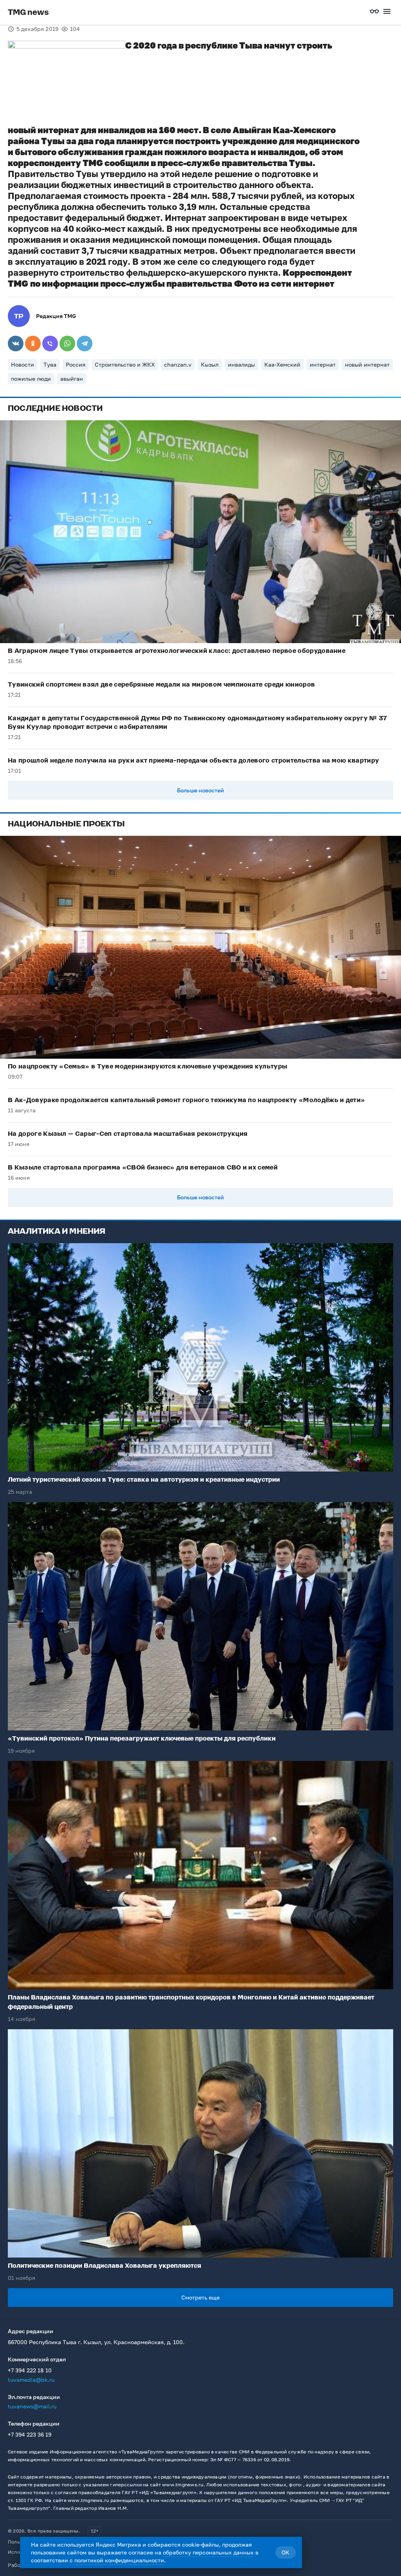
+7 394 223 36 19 (30, 2434)
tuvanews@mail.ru (32, 2406)
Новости (23, 364)
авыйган (72, 379)
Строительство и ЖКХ (125, 364)
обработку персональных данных (208, 2552)
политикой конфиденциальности (119, 2560)
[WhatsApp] (67, 343)
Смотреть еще (200, 2297)
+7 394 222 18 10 (30, 2370)
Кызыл (210, 364)
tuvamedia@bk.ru (31, 2380)
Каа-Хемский (282, 364)
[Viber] (50, 343)
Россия (76, 364)
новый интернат (367, 364)
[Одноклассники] (33, 343)
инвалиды (241, 364)
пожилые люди (31, 379)
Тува (50, 364)
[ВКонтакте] (16, 343)
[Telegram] (85, 343)
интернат (323, 364)
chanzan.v (178, 364)
